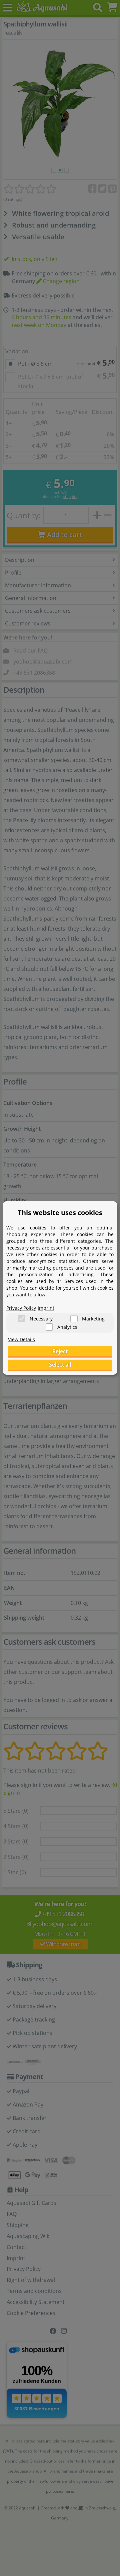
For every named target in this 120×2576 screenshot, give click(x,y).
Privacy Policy (21, 1308)
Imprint (46, 1308)
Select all (60, 1365)
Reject (60, 1351)
